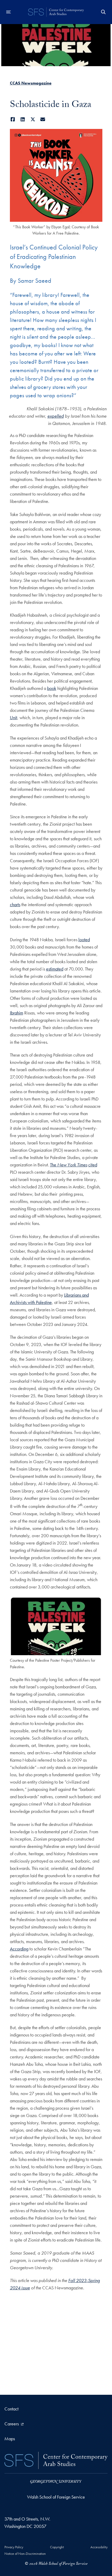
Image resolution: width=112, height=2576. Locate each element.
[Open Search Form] (103, 12)
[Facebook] (13, 119)
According (19, 1949)
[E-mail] (43, 119)
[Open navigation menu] (9, 12)
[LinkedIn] (23, 119)
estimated (55, 969)
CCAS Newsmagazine (31, 83)
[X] (33, 119)
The (69, 1165)
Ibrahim (17, 1013)
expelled (56, 416)
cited (93, 1165)
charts (15, 904)
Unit (14, 717)
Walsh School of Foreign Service (56, 2497)
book (52, 688)
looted (84, 940)
